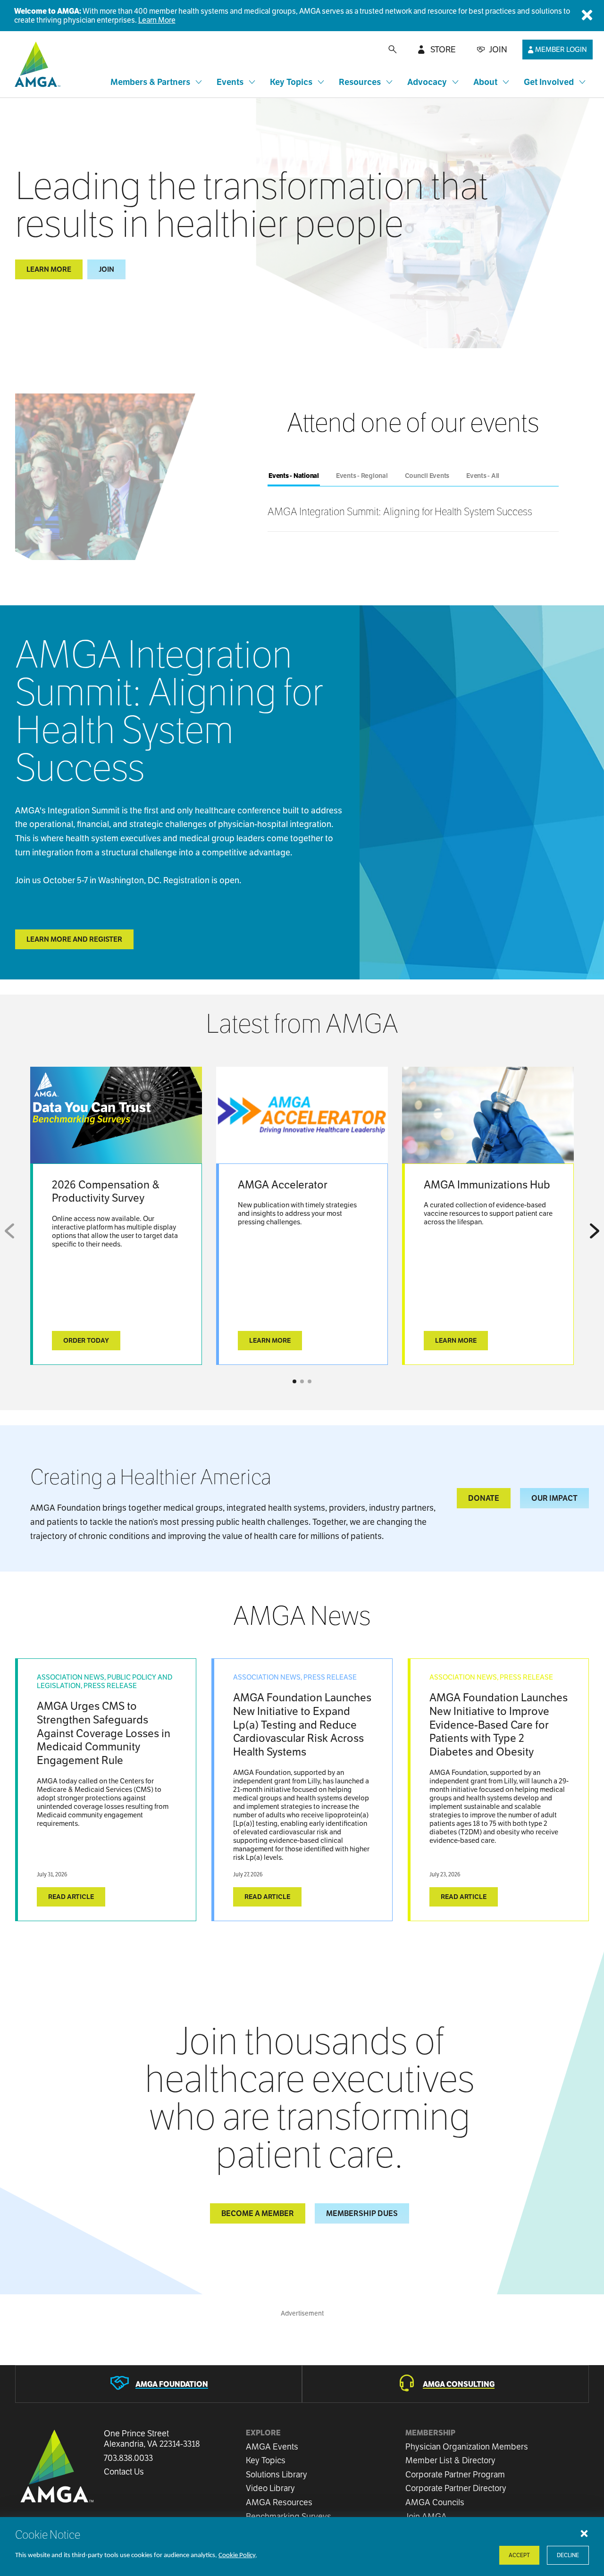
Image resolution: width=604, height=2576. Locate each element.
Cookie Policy (237, 2555)
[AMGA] (36, 64)
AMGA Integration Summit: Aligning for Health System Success (400, 511)
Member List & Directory (450, 2460)
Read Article (71, 1897)
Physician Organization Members (467, 2446)
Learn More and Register (74, 939)
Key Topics (266, 2460)
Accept (519, 2555)
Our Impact (554, 1498)
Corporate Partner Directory (456, 2488)
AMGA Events (272, 2446)
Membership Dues (362, 2213)
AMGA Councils (435, 2502)
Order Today (86, 1340)
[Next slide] (593, 1231)
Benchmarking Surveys (289, 2516)
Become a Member (258, 2213)
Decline (568, 2555)
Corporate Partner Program (455, 2474)
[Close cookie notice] (584, 2533)
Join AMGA (426, 2516)
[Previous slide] (11, 1231)
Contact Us (124, 2472)
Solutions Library (277, 2474)
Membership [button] (430, 2433)
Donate (484, 1498)
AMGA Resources (279, 2502)
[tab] (294, 476)
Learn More (157, 20)
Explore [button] (263, 2433)
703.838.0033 (128, 2458)
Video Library (270, 2488)
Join (106, 269)
